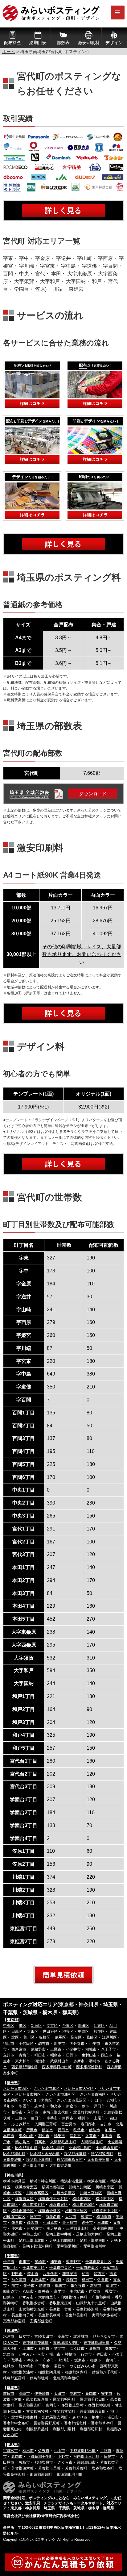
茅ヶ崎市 (70, 2223)
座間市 (35, 2217)
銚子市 (29, 2286)
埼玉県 (12, 2083)
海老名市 (53, 2217)
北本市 (107, 2136)
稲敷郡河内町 (76, 2372)
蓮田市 (36, 2118)
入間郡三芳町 (46, 2124)
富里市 (59, 2291)
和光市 (56, 2106)
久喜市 (91, 2136)
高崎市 (24, 2394)
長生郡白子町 (23, 2315)
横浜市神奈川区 (43, 2181)
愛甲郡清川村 (95, 2246)
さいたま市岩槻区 (37, 2100)
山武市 (9, 2297)
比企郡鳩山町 (14, 2154)
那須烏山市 (86, 2462)
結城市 (9, 2366)
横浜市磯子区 (23, 2211)
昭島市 (56, 2055)
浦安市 (56, 2262)
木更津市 (38, 2280)
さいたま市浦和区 (60, 2094)
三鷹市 (56, 2049)
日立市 (24, 2336)
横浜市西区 (82, 2199)
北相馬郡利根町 (66, 2378)
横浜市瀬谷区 (34, 2205)
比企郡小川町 (53, 2148)
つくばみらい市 (83, 2366)
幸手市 (52, 2118)
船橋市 (40, 2262)
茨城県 (12, 2331)
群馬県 (12, 2388)
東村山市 (89, 2055)
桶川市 (84, 2118)
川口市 (96, 2100)
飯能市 (95, 2130)
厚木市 (17, 2228)
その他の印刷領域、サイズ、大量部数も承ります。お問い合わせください (82, 954)
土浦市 (28, 2348)
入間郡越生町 (92, 2142)
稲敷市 (96, 2360)
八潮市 (112, 2100)
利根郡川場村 (64, 2429)
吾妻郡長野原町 (47, 2423)
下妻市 (44, 2366)
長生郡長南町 (76, 2315)
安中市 (107, 2394)
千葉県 (12, 2256)
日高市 (40, 2142)
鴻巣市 (59, 2136)
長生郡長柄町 (49, 2315)
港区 (23, 2026)
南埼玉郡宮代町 (56, 2112)
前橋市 (9, 2394)
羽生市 (44, 2136)
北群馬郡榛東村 (24, 2417)
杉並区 (99, 2031)
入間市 (33, 2112)
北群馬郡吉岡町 (55, 2417)
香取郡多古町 (34, 2303)
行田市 (63, 2130)
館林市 (75, 2394)
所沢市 (32, 2130)
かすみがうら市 (32, 2354)
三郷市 (21, 2118)
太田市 (59, 2394)
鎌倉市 (17, 2223)
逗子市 (87, 2223)
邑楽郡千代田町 (93, 2399)
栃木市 (28, 2451)
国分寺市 (77, 2044)
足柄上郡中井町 (59, 2234)
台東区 (68, 2026)
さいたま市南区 (93, 2094)
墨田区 (84, 2026)
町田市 (40, 2055)
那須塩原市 (44, 2462)
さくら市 (65, 2462)
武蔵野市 (38, 2049)
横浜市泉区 (59, 2205)
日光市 (109, 2457)
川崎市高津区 (37, 2193)
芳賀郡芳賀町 (76, 2468)
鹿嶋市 (95, 2348)
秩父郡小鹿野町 (39, 2160)
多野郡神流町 (99, 2405)
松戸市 (9, 2262)
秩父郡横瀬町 (75, 2154)
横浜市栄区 (24, 2199)
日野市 (72, 2055)
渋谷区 (68, 2031)
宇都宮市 (10, 2451)
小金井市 (73, 2049)
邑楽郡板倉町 (37, 2399)
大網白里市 (47, 2297)
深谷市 (75, 2136)
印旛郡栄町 (101, 2297)
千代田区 (26, 2044)
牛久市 (33, 2360)
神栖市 (71, 2354)
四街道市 (10, 2291)
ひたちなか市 (104, 2336)
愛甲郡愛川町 (68, 2246)
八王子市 (109, 2049)
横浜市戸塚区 (84, 2205)
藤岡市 (91, 2394)
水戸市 (9, 2336)
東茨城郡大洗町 (66, 2343)
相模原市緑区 (76, 2211)
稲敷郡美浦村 (23, 2372)
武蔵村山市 (59, 2061)
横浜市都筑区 (53, 2187)
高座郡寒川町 (104, 2228)
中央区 (9, 2026)
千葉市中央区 (60, 2268)
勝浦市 (45, 2286)
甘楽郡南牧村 (37, 2411)
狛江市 (9, 2044)
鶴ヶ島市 (23, 2142)
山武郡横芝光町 (32, 2309)
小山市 (59, 2451)
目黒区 (17, 2031)
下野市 (63, 2457)
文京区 (52, 2026)
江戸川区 (109, 2037)
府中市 (59, 2044)
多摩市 (79, 2061)
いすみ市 (26, 2297)
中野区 (84, 2031)
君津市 (96, 2286)
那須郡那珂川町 (70, 2474)
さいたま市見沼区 (72, 2100)
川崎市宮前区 (91, 2193)
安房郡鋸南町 (41, 2321)
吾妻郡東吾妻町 (93, 2411)
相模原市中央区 (105, 2211)
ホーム (9, 52)
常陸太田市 (44, 2336)
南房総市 (77, 2291)
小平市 (95, 2044)
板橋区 (45, 2037)
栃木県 (12, 2445)
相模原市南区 (14, 2217)
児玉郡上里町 (34, 2165)
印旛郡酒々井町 (74, 2297)
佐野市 (44, 2451)
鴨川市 (60, 2286)
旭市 (15, 2286)
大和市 (71, 2217)
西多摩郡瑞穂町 (24, 2067)
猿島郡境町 (39, 2378)
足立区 (76, 2037)
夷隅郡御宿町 (14, 2321)
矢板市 (24, 2462)
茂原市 (72, 2280)
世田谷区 (50, 2031)
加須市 (110, 2130)
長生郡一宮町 (60, 2309)
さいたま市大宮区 (79, 2089)
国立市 (107, 2055)
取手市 (17, 2360)
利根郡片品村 (37, 2429)
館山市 (56, 2280)
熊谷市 (47, 2130)
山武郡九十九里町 (91, 2303)
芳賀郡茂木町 (23, 2468)
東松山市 (26, 2136)
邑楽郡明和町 (64, 2399)
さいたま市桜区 (28, 2094)
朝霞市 (24, 2106)
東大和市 (23, 2061)
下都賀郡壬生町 (40, 2457)
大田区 (33, 2031)
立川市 (9, 2055)
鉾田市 (102, 2354)
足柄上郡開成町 (62, 2240)
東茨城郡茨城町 (35, 2343)
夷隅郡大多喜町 (105, 2315)
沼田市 (113, 2417)
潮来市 (110, 2348)
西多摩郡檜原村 (89, 2067)
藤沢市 (33, 2223)
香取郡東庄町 (60, 2303)
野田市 (17, 2274)
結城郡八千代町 (105, 2372)
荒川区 (29, 2037)
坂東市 (80, 2360)
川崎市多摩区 (64, 2193)
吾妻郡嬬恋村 (75, 2423)
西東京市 (19, 2049)
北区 (15, 2037)
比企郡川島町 (80, 2148)
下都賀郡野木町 (83, 2451)
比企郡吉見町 (107, 2148)
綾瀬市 (86, 2217)
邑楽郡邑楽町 (30, 2405)
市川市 (24, 2262)
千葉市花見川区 (98, 2262)
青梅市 (24, 2055)
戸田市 (99, 2106)
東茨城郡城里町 (96, 2343)
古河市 (111, 2360)
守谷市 (48, 2360)
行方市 (86, 2354)
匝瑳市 (95, 2291)
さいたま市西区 (16, 2089)
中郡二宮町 (32, 2234)
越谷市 (17, 2112)
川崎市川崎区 (80, 2187)
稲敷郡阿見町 (49, 2372)
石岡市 (44, 2348)
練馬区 (60, 2037)
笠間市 (59, 2348)
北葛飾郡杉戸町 (86, 2112)
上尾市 (99, 2118)
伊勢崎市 (42, 2394)
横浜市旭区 (96, 2181)
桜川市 (55, 2354)
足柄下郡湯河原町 (37, 2246)
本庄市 (9, 2136)
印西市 (99, 2274)
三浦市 (103, 2223)
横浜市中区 (105, 2199)
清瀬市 (40, 2061)
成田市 (87, 2280)
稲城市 (91, 2049)
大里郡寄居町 (60, 2165)
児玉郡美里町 (98, 2160)
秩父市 (79, 2130)
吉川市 (106, 2124)
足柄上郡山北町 (32, 2240)
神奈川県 (14, 2175)
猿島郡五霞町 (14, 2378)
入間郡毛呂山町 (63, 2142)
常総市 (59, 2366)
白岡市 (68, 2118)
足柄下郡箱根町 (93, 2240)
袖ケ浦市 (19, 2280)
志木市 (40, 2106)
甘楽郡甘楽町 (64, 2411)
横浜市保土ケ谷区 (53, 2199)
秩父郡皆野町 (102, 2154)
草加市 (9, 2106)
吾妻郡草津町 (102, 2423)
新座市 (72, 2106)
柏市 (85, 2274)
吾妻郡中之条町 (16, 2423)
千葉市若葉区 (87, 2268)
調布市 (44, 2044)
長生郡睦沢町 (87, 2309)
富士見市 (69, 2124)
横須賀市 (104, 2217)
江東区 (99, 2026)
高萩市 (63, 2336)
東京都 (12, 2020)
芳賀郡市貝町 (49, 2468)
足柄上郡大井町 (89, 2234)
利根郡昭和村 (91, 2429)
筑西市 (9, 2354)
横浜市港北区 (72, 2181)
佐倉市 (103, 2280)
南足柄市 (54, 2228)
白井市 (44, 2291)
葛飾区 (92, 2037)
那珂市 (64, 2360)
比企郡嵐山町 (26, 2148)
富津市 (111, 2286)
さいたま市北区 (47, 2089)
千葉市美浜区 (34, 2268)
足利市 (106, 2451)
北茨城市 (81, 2336)
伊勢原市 (35, 2228)
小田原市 (50, 2223)
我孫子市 (70, 2274)
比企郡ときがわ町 (45, 2154)
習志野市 (73, 2262)
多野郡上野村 (72, 2405)
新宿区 (36, 2026)
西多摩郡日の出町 (57, 2067)
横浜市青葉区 (26, 2187)
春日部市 (88, 2124)
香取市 (110, 2291)
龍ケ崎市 (26, 2366)
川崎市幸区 (105, 2187)
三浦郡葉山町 (77, 2228)
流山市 (33, 2274)
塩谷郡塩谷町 (103, 2468)
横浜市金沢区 (49, 2211)
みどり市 (80, 2417)
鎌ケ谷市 (78, 2286)
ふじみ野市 (21, 2124)
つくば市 (77, 2348)
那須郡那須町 (41, 2474)
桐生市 (97, 2417)
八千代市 (50, 2274)
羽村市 (95, 2061)
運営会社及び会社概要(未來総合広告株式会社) (41, 2516)
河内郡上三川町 (86, 2457)
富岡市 (51, 2405)
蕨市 (85, 2106)
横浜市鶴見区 (14, 2181)
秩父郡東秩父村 (70, 2160)
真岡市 (17, 2457)
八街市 (28, 2291)
